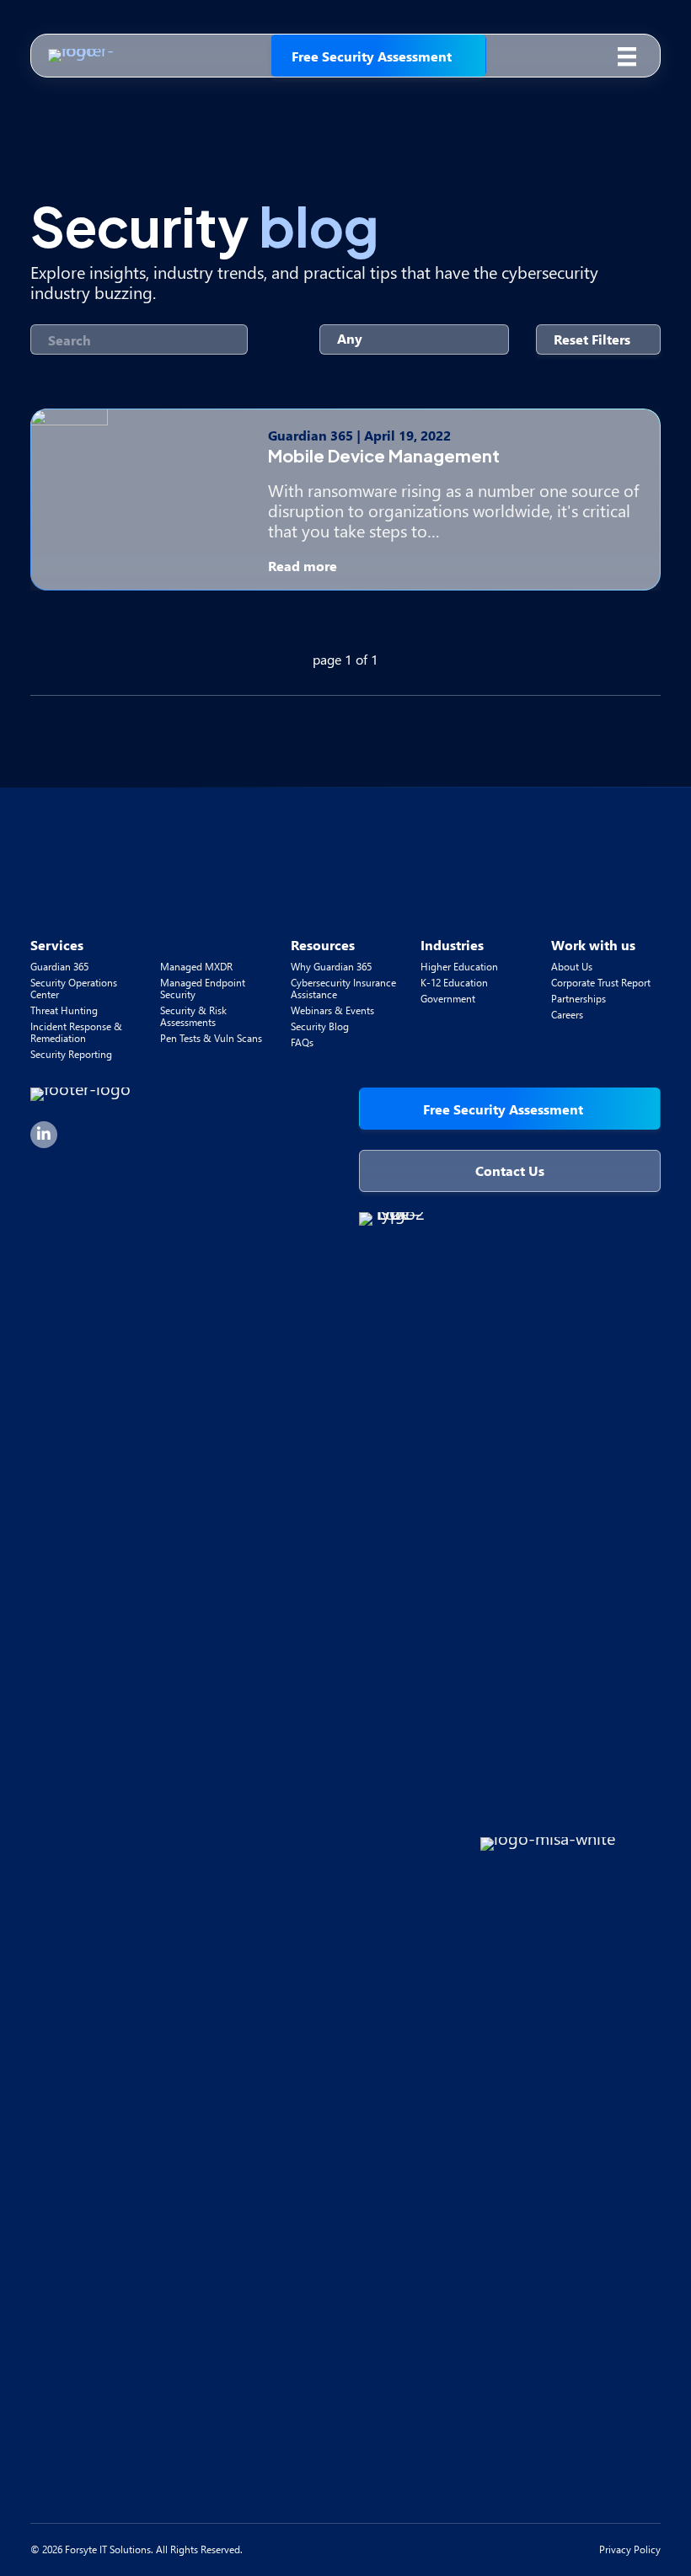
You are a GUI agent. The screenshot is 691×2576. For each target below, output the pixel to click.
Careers (567, 1015)
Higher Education (459, 967)
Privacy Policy (630, 2549)
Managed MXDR (196, 967)
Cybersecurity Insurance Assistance (343, 989)
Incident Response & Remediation (76, 1032)
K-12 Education (454, 983)
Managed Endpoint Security (203, 989)
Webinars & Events (332, 1010)
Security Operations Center (74, 989)
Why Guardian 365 (331, 967)
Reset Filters (592, 339)
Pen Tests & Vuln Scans (211, 1038)
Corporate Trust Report (601, 983)
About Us (572, 967)
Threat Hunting (64, 1010)
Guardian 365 (59, 967)
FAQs (302, 1042)
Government (448, 999)
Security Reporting (71, 1054)
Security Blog (320, 1026)
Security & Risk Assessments (193, 1016)
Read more (304, 566)
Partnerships (579, 999)
